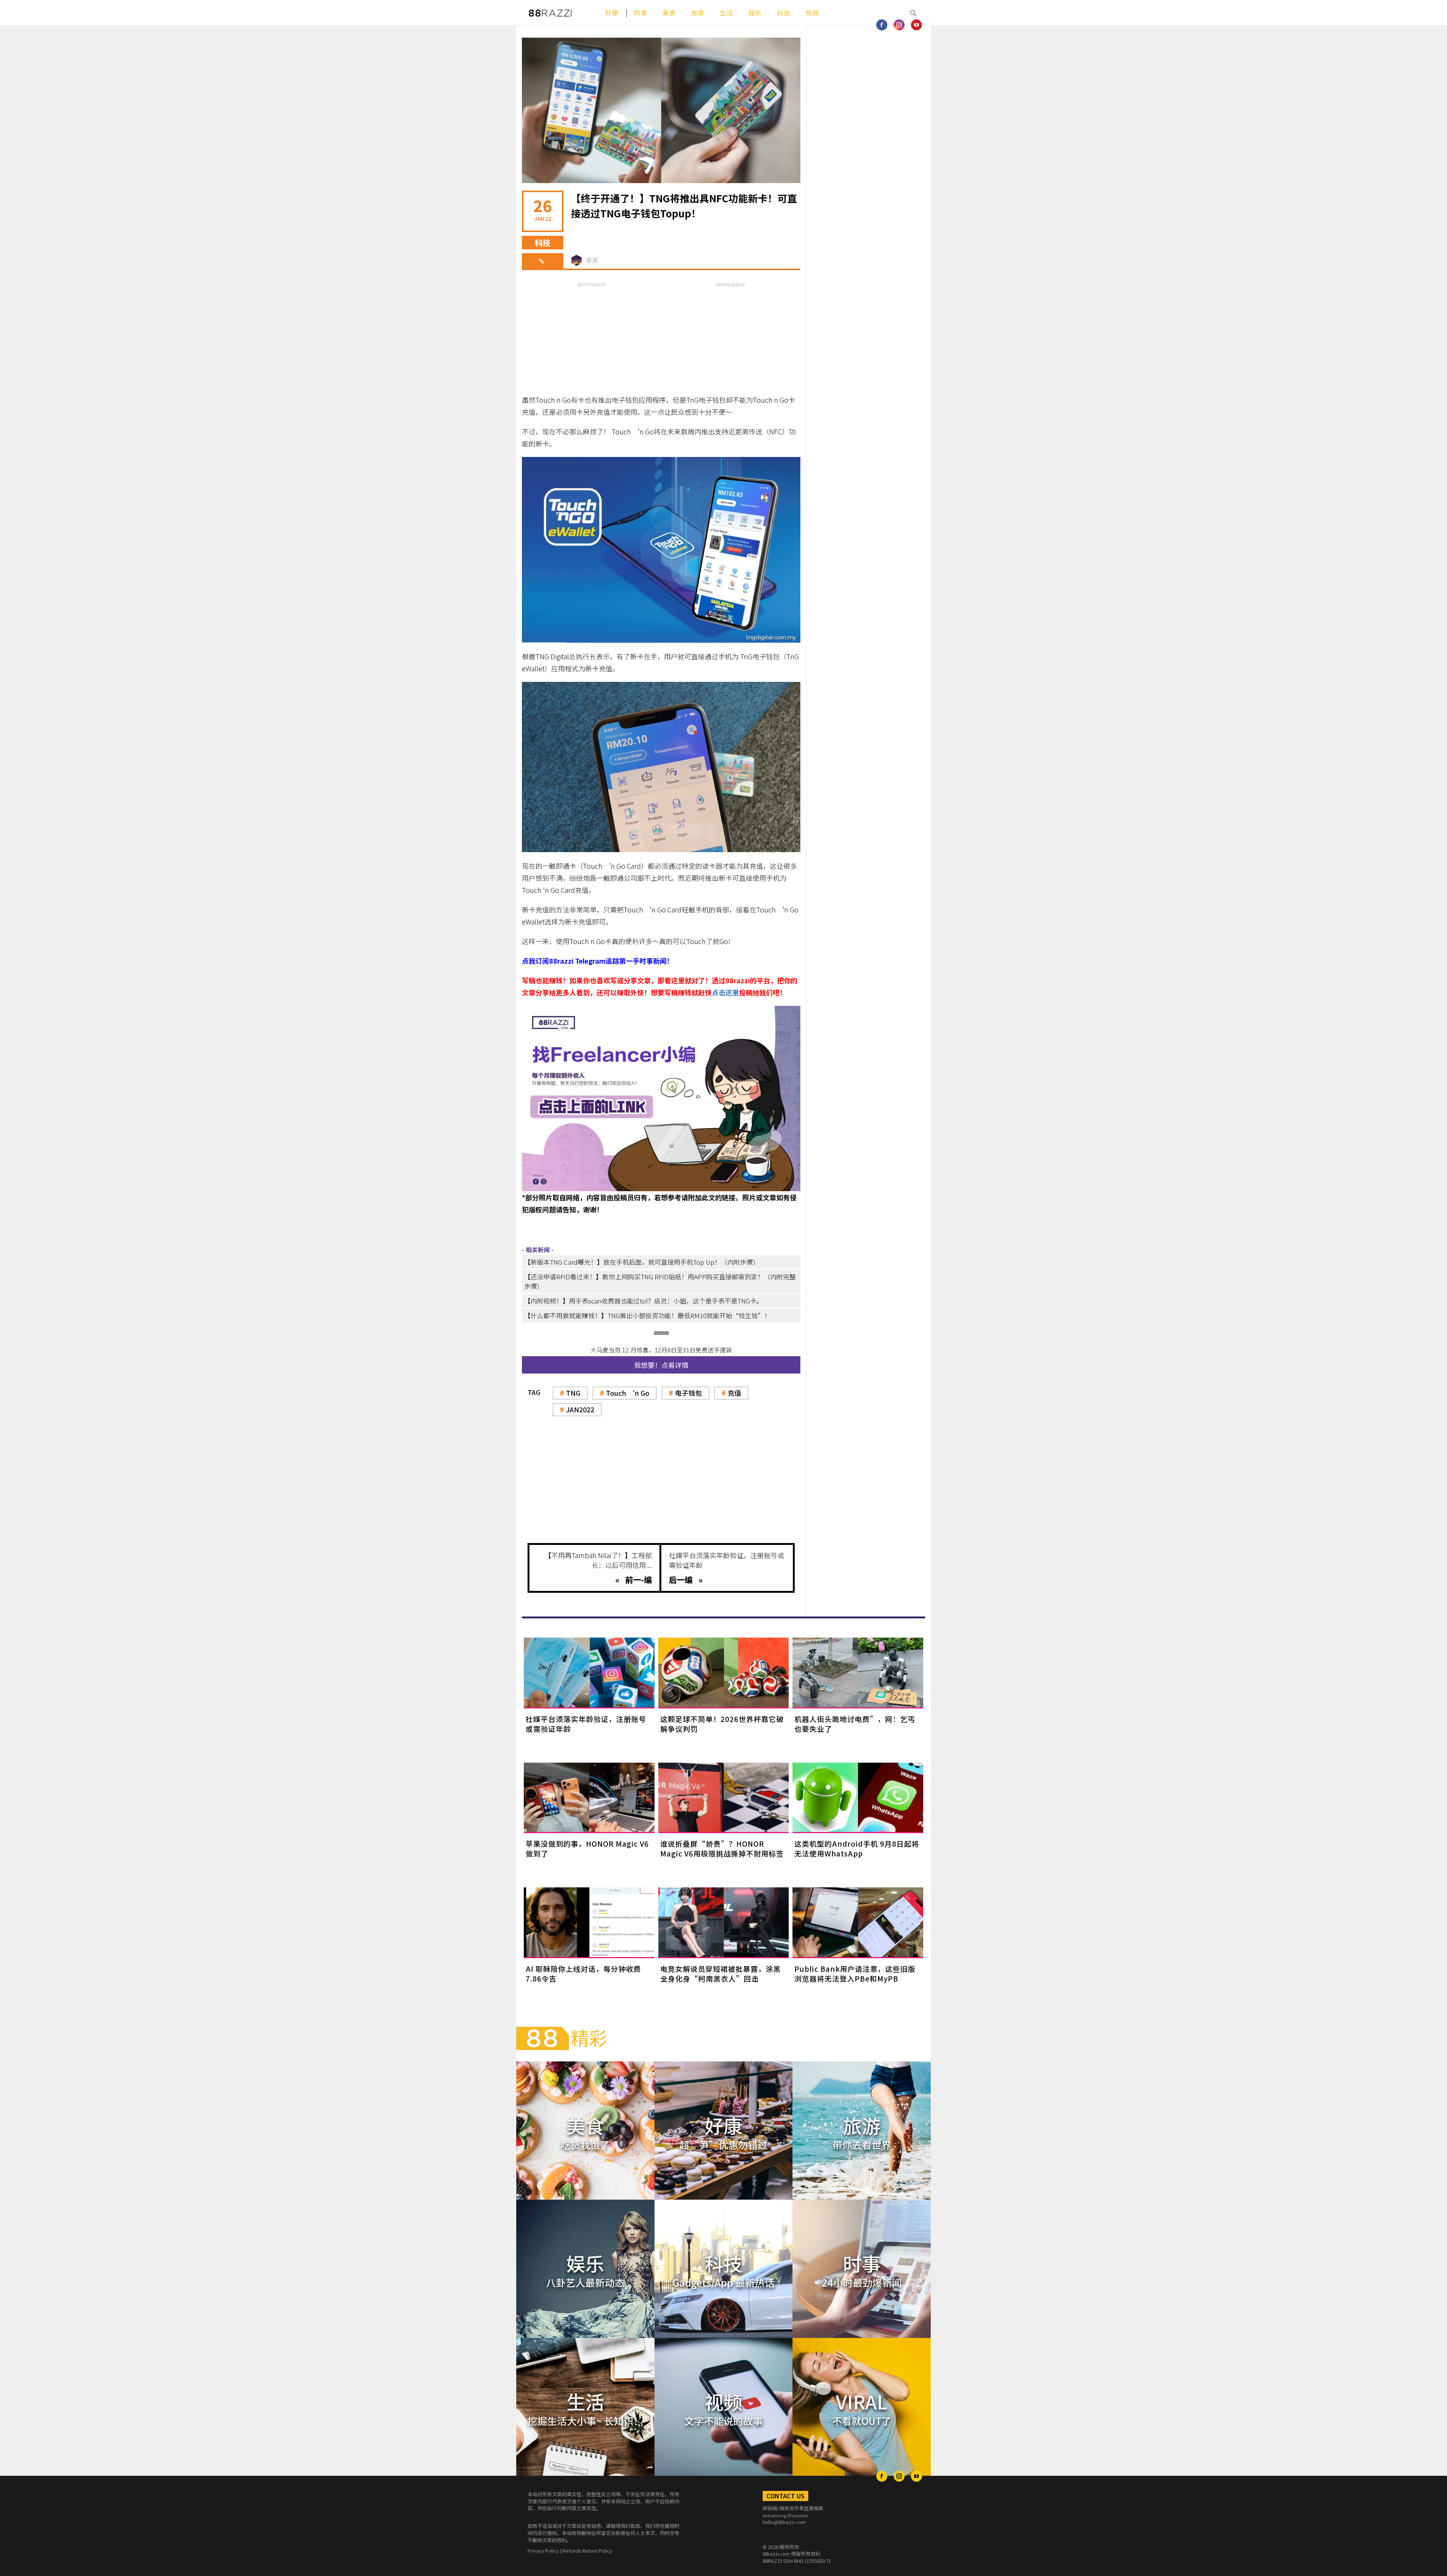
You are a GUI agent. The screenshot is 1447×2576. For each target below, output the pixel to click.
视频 (812, 13)
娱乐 (755, 13)
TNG (573, 1393)
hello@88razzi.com (784, 2522)
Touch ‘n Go (628, 1393)
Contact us (785, 2496)
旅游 (698, 13)
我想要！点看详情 (661, 1365)
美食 (669, 13)
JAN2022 (580, 1409)
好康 (612, 13)
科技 (784, 13)
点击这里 (725, 992)
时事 (641, 13)
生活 (727, 13)
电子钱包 (688, 1393)
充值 (734, 1393)
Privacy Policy (543, 2551)
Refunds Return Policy (587, 2551)
